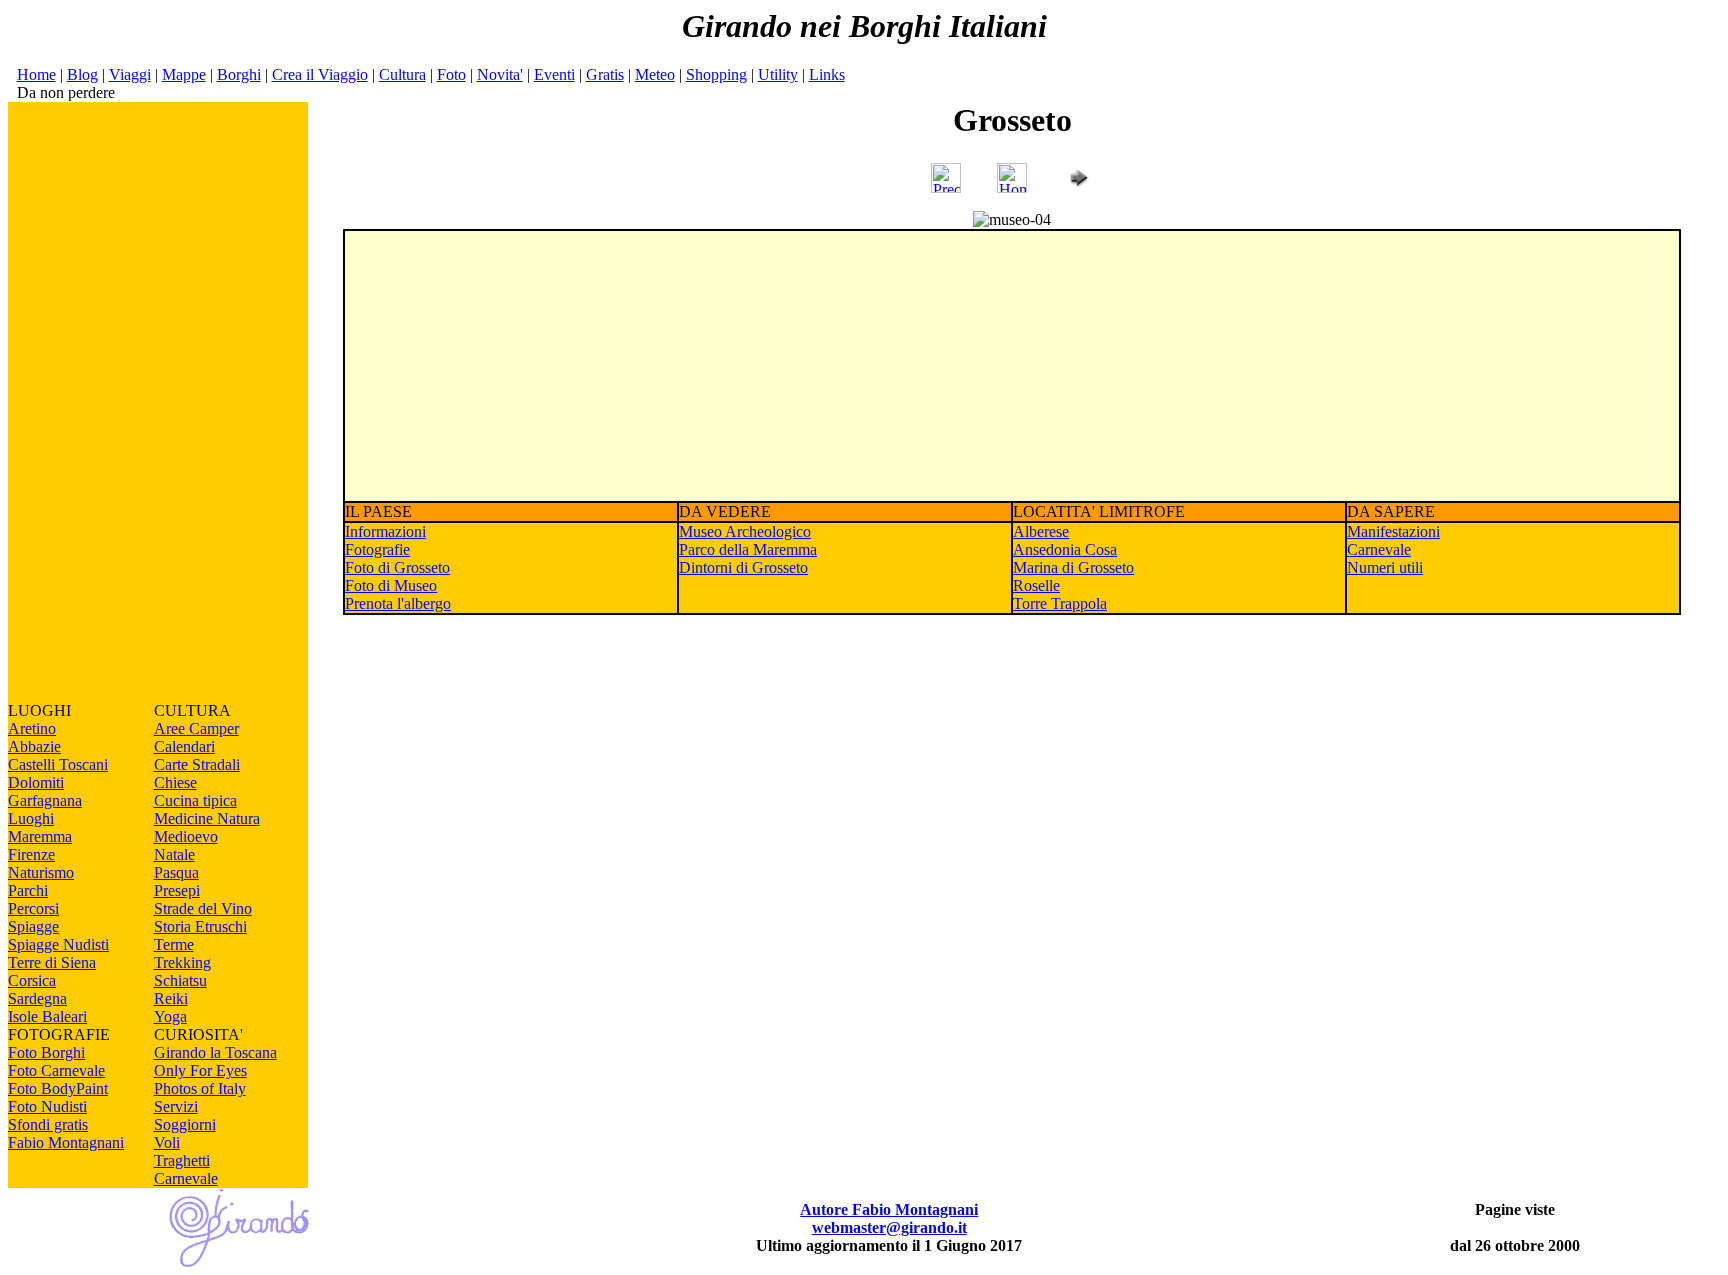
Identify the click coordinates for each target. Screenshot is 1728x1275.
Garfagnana (45, 800)
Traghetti (182, 1160)
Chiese (175, 782)
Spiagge (33, 926)
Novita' (500, 74)
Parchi (28, 890)
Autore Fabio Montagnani (889, 1209)
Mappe (184, 74)
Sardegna (37, 998)
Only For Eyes (200, 1070)
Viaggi (130, 74)
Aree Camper (196, 728)
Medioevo (186, 836)
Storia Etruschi (200, 926)
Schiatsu (180, 980)
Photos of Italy (200, 1088)
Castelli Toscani (58, 764)
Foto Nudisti (47, 1106)
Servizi (176, 1106)
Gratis (605, 74)
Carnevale (186, 1178)
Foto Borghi (46, 1052)
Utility (778, 74)
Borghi (239, 74)
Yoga (170, 1016)
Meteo (655, 74)
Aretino (32, 728)
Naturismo (41, 872)
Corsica (32, 980)
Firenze (31, 854)
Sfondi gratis (48, 1124)
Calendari (184, 746)
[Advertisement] (158, 402)
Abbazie (34, 746)
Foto (451, 74)
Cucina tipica (195, 800)
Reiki (171, 998)
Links (827, 74)
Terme (174, 944)
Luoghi (31, 818)
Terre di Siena (52, 962)
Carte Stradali (197, 764)
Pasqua (176, 872)
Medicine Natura (207, 818)
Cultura (402, 74)
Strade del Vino (203, 908)
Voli (167, 1142)
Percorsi (33, 908)
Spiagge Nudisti (58, 944)
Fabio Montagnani (66, 1142)
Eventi (554, 74)
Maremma (40, 836)
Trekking (182, 962)
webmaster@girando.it (889, 1227)
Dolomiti (36, 782)
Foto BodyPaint (58, 1088)
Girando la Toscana (215, 1052)
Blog (82, 74)
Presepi (177, 890)
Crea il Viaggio (320, 74)
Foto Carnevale (56, 1070)
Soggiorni (185, 1124)
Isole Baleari (47, 1016)
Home (36, 74)
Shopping (716, 74)
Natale (174, 854)
